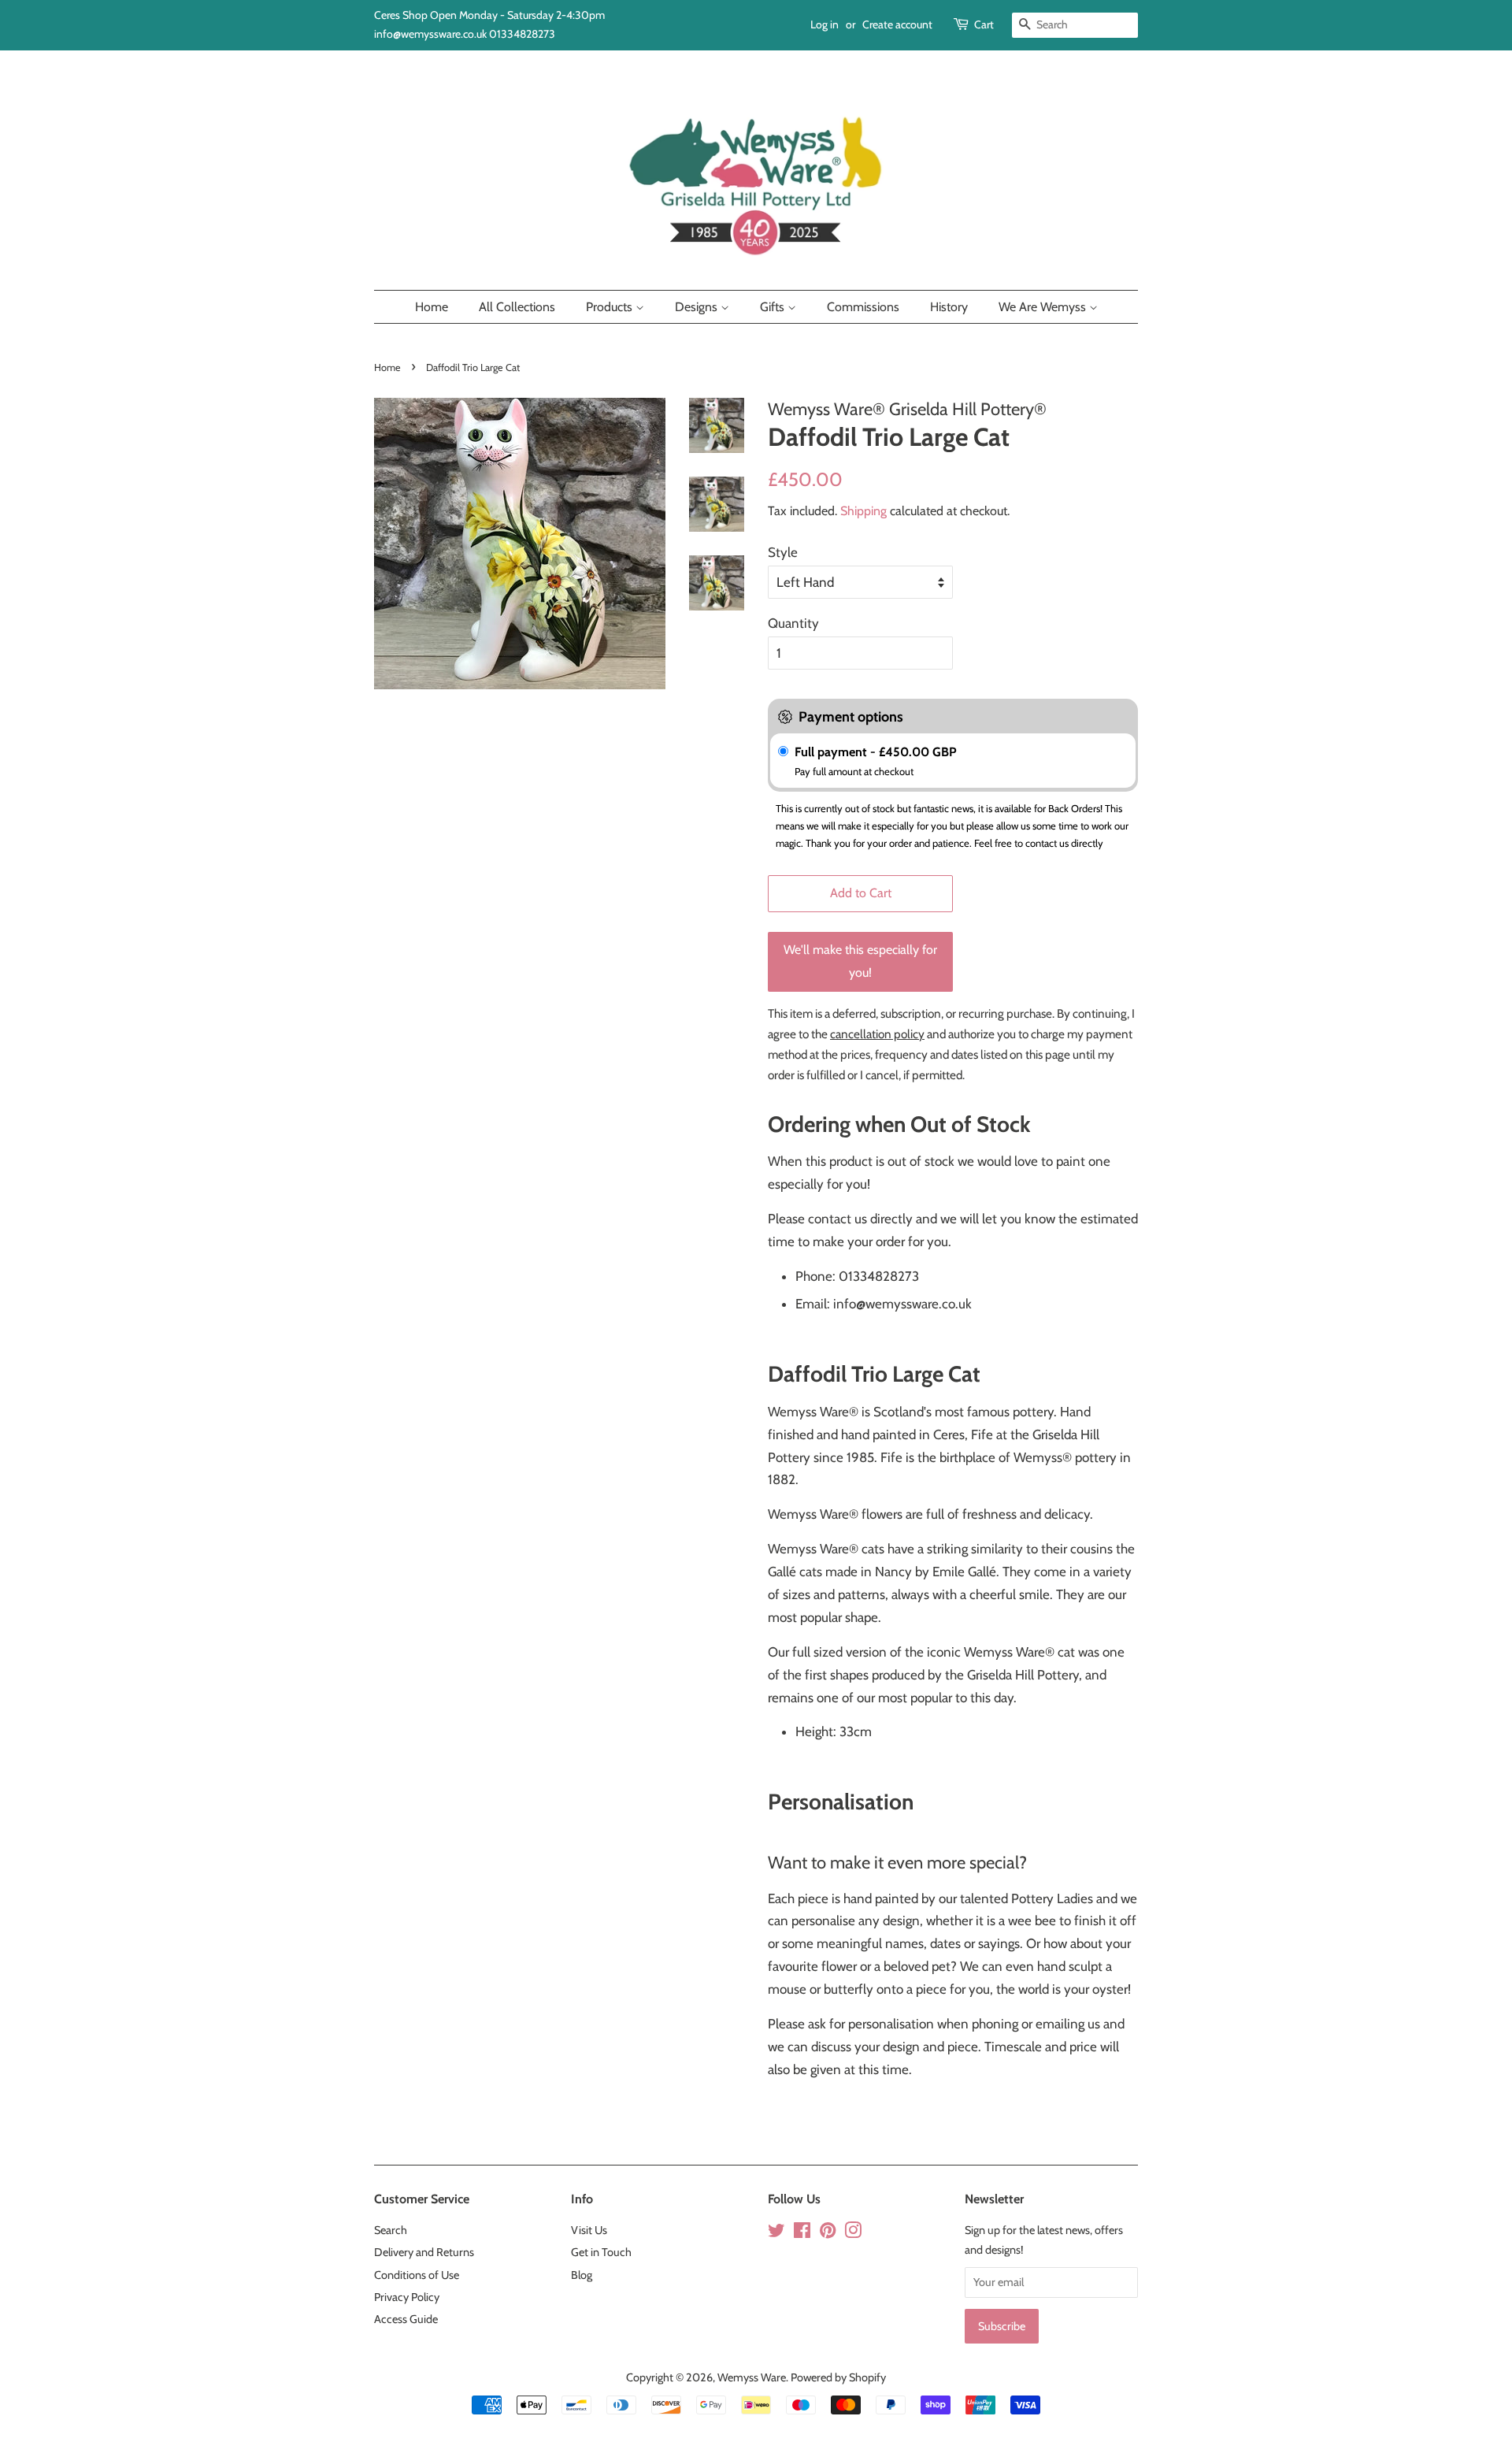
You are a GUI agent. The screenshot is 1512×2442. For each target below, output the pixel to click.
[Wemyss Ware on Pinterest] (828, 2233)
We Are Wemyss (1044, 307)
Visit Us (589, 2230)
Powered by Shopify (838, 2377)
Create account (897, 24)
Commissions (863, 307)
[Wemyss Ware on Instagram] (853, 2233)
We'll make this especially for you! (860, 961)
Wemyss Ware (752, 2377)
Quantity (793, 623)
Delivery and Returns (424, 2252)
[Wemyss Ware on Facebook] (802, 2233)
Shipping (863, 511)
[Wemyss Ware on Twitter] (776, 2233)
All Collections (517, 307)
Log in (825, 24)
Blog (582, 2275)
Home (432, 307)
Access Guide (406, 2319)
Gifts (774, 307)
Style (783, 552)
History (949, 307)
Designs (698, 307)
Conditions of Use (417, 2275)
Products (611, 307)
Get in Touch (601, 2252)
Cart (984, 24)
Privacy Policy (407, 2297)
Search (391, 2230)
